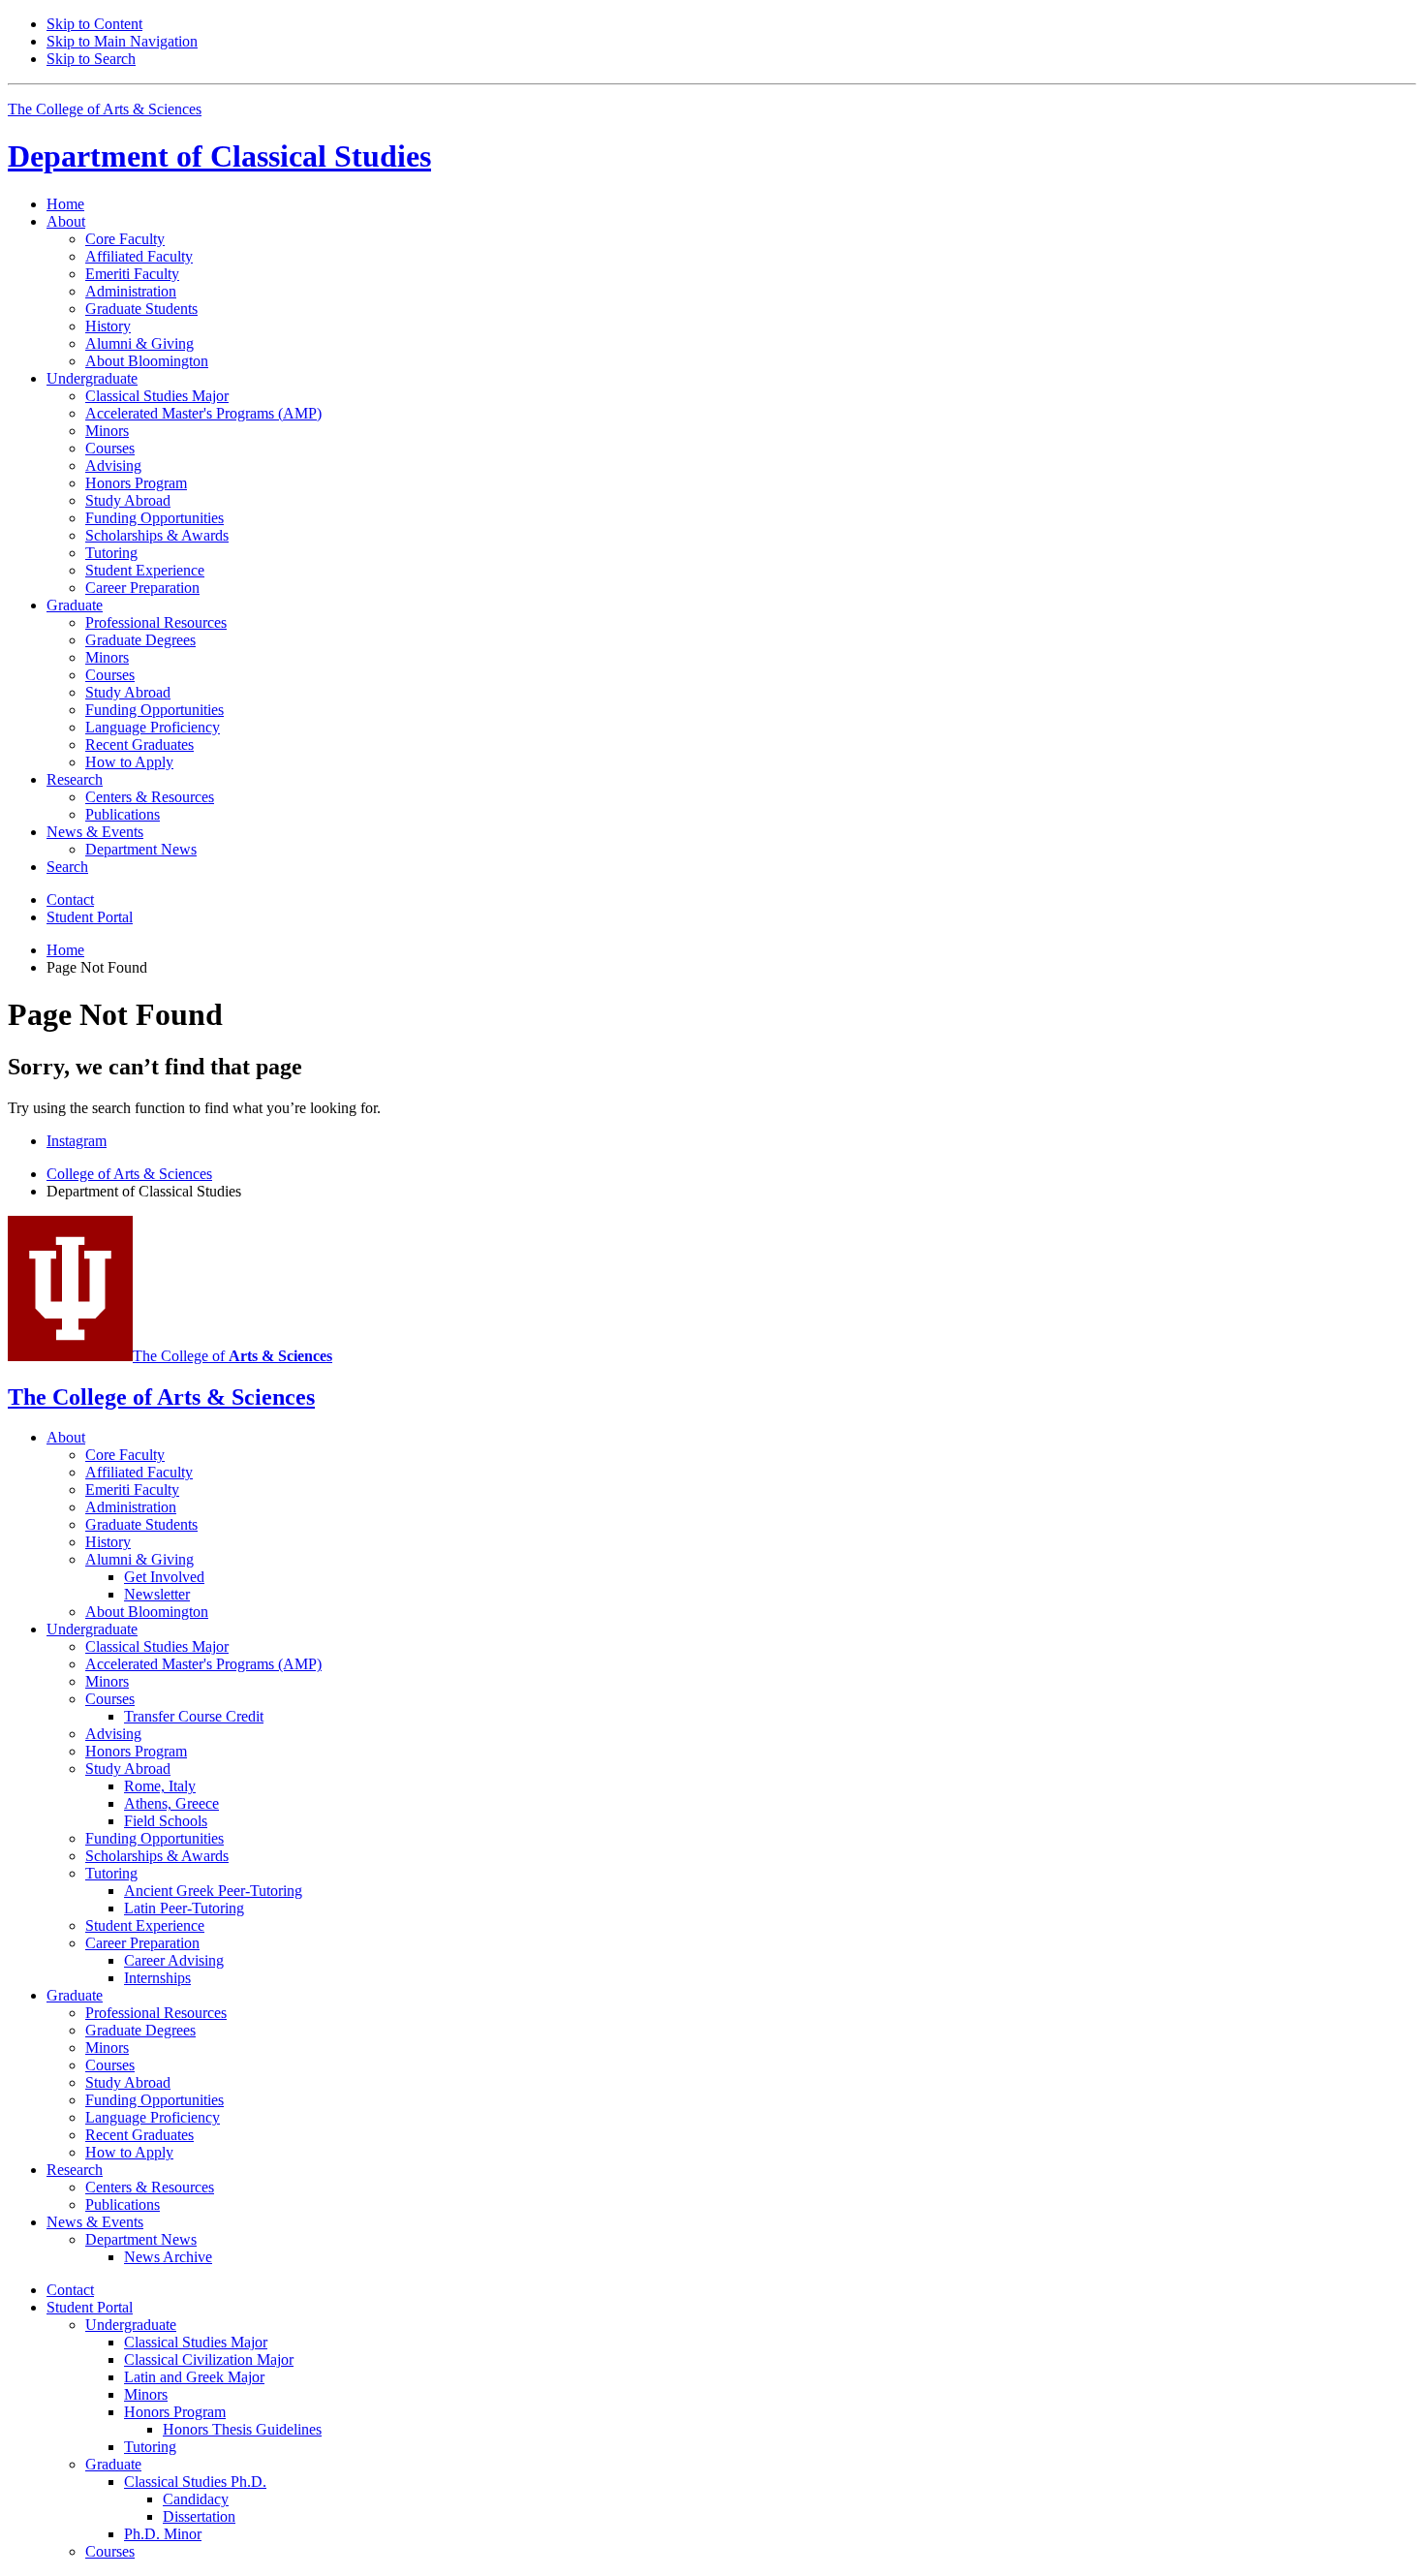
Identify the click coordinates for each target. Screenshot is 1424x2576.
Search (67, 867)
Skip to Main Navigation (122, 41)
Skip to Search (91, 59)
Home (65, 204)
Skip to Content (94, 24)
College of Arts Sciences (129, 1174)
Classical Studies (219, 156)
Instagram (77, 1141)
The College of (232, 1356)
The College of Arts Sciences (105, 109)
